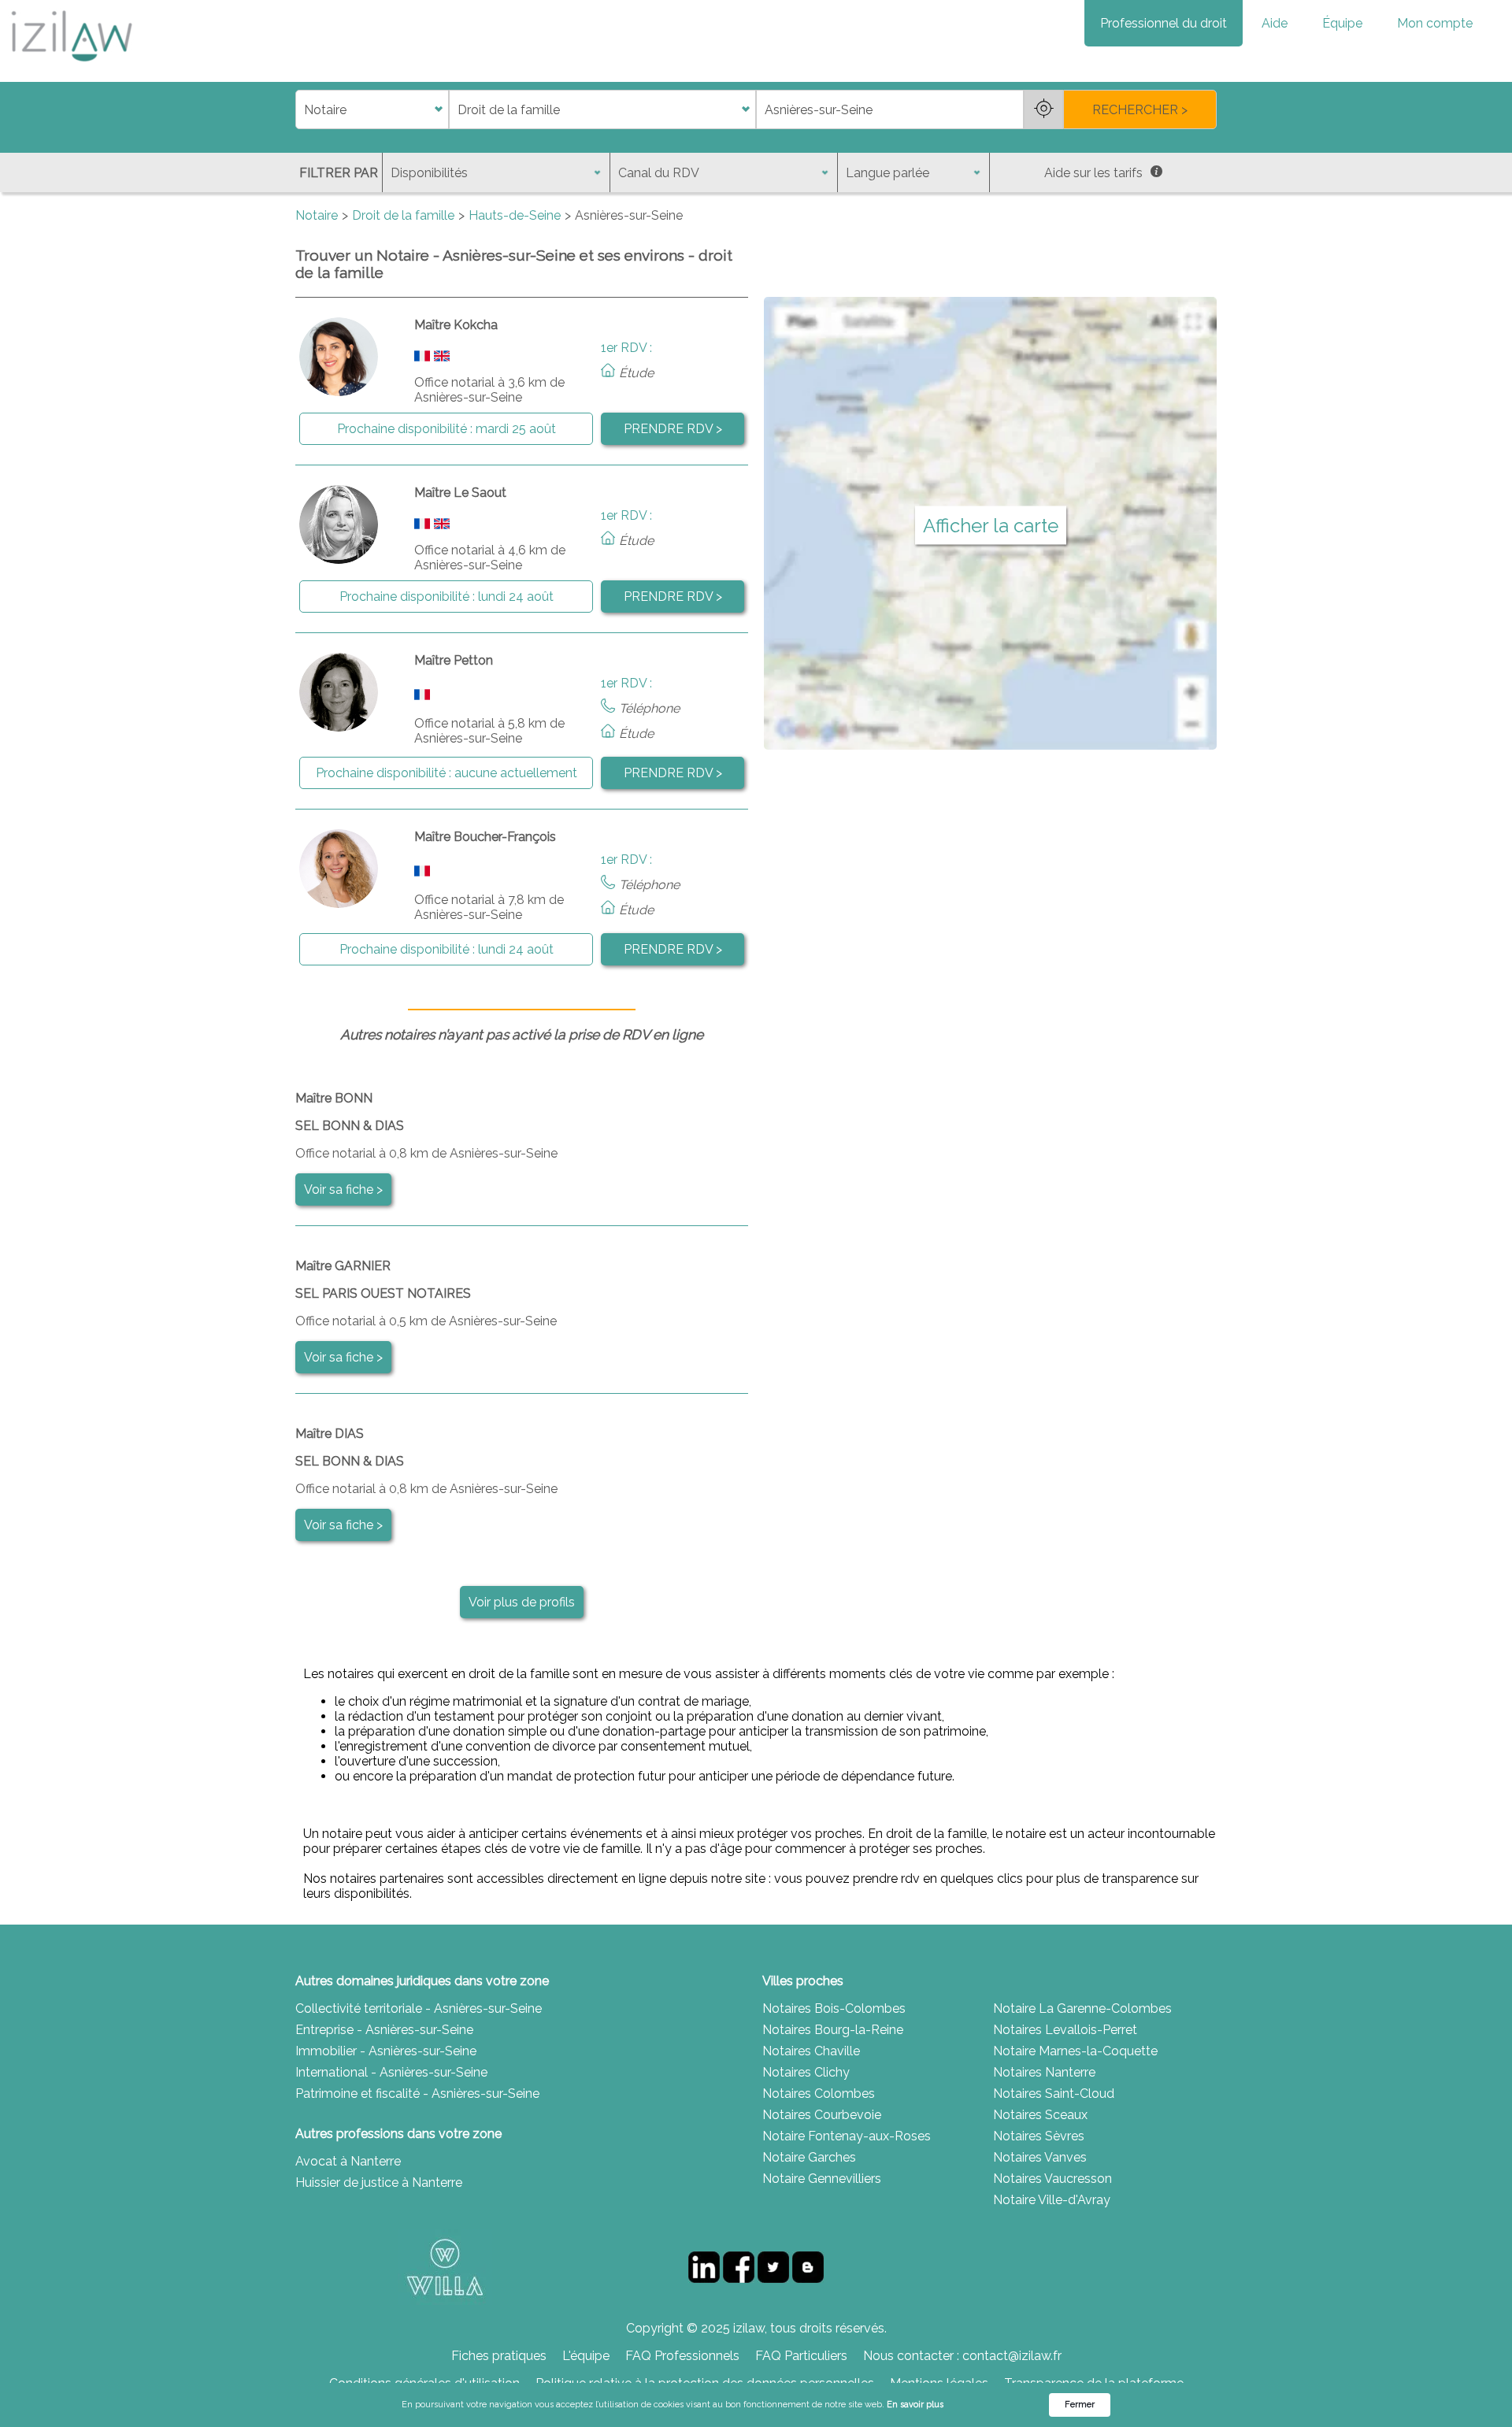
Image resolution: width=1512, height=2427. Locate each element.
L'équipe (586, 2356)
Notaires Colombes (819, 2094)
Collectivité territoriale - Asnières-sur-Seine (419, 2008)
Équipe (1342, 23)
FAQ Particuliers (801, 2356)
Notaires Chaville (811, 2051)
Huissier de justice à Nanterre (379, 2182)
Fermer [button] (1080, 2405)
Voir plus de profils (522, 1602)
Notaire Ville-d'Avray (1052, 2200)
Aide (1275, 23)
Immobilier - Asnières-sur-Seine (386, 2051)
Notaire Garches (809, 2157)
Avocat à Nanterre (348, 2161)
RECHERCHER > (1140, 110)
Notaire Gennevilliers (822, 2179)
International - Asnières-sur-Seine (391, 2072)
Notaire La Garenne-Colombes (1082, 2008)
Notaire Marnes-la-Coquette (1075, 2051)
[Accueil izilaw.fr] (71, 67)
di (300, 110)
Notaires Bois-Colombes (834, 2008)
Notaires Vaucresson (1052, 2179)
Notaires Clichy (806, 2072)
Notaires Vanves (1040, 2157)
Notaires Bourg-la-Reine (833, 2030)
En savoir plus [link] (915, 2405)
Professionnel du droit (1164, 23)
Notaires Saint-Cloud (1054, 2094)
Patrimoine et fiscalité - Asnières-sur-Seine (417, 2094)
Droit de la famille (403, 215)
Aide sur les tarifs (1093, 173)
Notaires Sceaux (1040, 2115)
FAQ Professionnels (682, 2356)
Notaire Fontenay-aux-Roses (847, 2136)
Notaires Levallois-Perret (1065, 2030)
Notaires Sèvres (1039, 2136)
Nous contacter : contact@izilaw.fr (962, 2356)
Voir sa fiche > (343, 1189)
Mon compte (1435, 23)
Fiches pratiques (499, 2356)
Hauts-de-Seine (515, 215)
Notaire (317, 215)
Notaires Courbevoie (822, 2115)
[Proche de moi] (1043, 109)
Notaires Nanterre (1044, 2072)
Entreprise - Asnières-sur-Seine (384, 2030)
